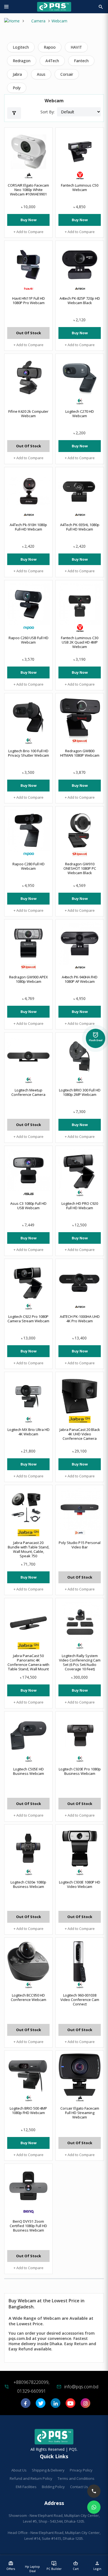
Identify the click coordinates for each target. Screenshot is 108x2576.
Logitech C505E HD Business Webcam (29, 1771)
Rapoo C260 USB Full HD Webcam (29, 640)
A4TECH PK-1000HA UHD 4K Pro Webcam (80, 1319)
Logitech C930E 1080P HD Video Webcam (80, 1884)
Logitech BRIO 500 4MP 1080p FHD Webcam (28, 2110)
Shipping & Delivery (48, 2470)
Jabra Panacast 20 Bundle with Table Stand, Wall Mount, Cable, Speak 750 (29, 1549)
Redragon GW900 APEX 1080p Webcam (29, 979)
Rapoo (50, 47)
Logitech (21, 47)
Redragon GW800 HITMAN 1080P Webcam (80, 753)
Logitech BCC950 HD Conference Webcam (29, 1997)
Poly (17, 88)
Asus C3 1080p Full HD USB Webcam (28, 1206)
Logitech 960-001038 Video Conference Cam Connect (80, 2000)
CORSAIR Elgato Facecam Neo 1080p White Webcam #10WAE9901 (28, 190)
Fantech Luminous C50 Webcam (80, 187)
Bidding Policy (53, 2487)
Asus (41, 74)
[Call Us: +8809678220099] (94, 2491)
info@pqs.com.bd (81, 2387)
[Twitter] (41, 2405)
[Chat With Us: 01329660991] (94, 2507)
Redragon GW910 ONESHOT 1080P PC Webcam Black (80, 868)
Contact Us (79, 2487)
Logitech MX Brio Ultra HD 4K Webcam (29, 1432)
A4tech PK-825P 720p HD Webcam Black (80, 301)
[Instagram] (85, 2405)
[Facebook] (26, 2405)
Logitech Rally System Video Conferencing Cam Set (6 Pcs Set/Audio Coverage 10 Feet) (80, 1662)
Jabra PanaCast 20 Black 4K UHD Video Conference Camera (80, 1434)
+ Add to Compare (29, 232)
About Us (19, 2470)
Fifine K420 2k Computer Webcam (28, 414)
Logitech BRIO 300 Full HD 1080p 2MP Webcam (80, 1092)
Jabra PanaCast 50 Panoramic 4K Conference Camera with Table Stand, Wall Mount (28, 1662)
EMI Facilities (26, 2487)
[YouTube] (70, 2405)
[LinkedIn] (56, 2405)
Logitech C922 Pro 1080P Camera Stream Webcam (28, 1319)
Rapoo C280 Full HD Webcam (29, 866)
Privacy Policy (81, 2470)
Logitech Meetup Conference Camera (28, 1092)
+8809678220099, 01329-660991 (31, 2387)
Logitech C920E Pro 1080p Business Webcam (80, 1771)
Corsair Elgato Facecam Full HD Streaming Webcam (80, 2113)
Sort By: (47, 112)
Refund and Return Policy (31, 2478)
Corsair (67, 74)
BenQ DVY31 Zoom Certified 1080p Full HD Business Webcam (28, 2226)
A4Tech (52, 61)
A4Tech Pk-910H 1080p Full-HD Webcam (28, 527)
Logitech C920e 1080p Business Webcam (28, 1884)
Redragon (22, 61)
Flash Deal (96, 1038)
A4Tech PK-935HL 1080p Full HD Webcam (80, 527)
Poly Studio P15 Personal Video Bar (80, 1545)
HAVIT (76, 47)
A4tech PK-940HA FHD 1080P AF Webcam (80, 979)
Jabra (17, 74)
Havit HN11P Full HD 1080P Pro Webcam (29, 301)
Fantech (81, 61)
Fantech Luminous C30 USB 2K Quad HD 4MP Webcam (80, 642)
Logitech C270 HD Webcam (80, 414)
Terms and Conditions (76, 2478)
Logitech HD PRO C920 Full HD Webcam (80, 1206)
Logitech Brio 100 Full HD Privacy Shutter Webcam (29, 753)
